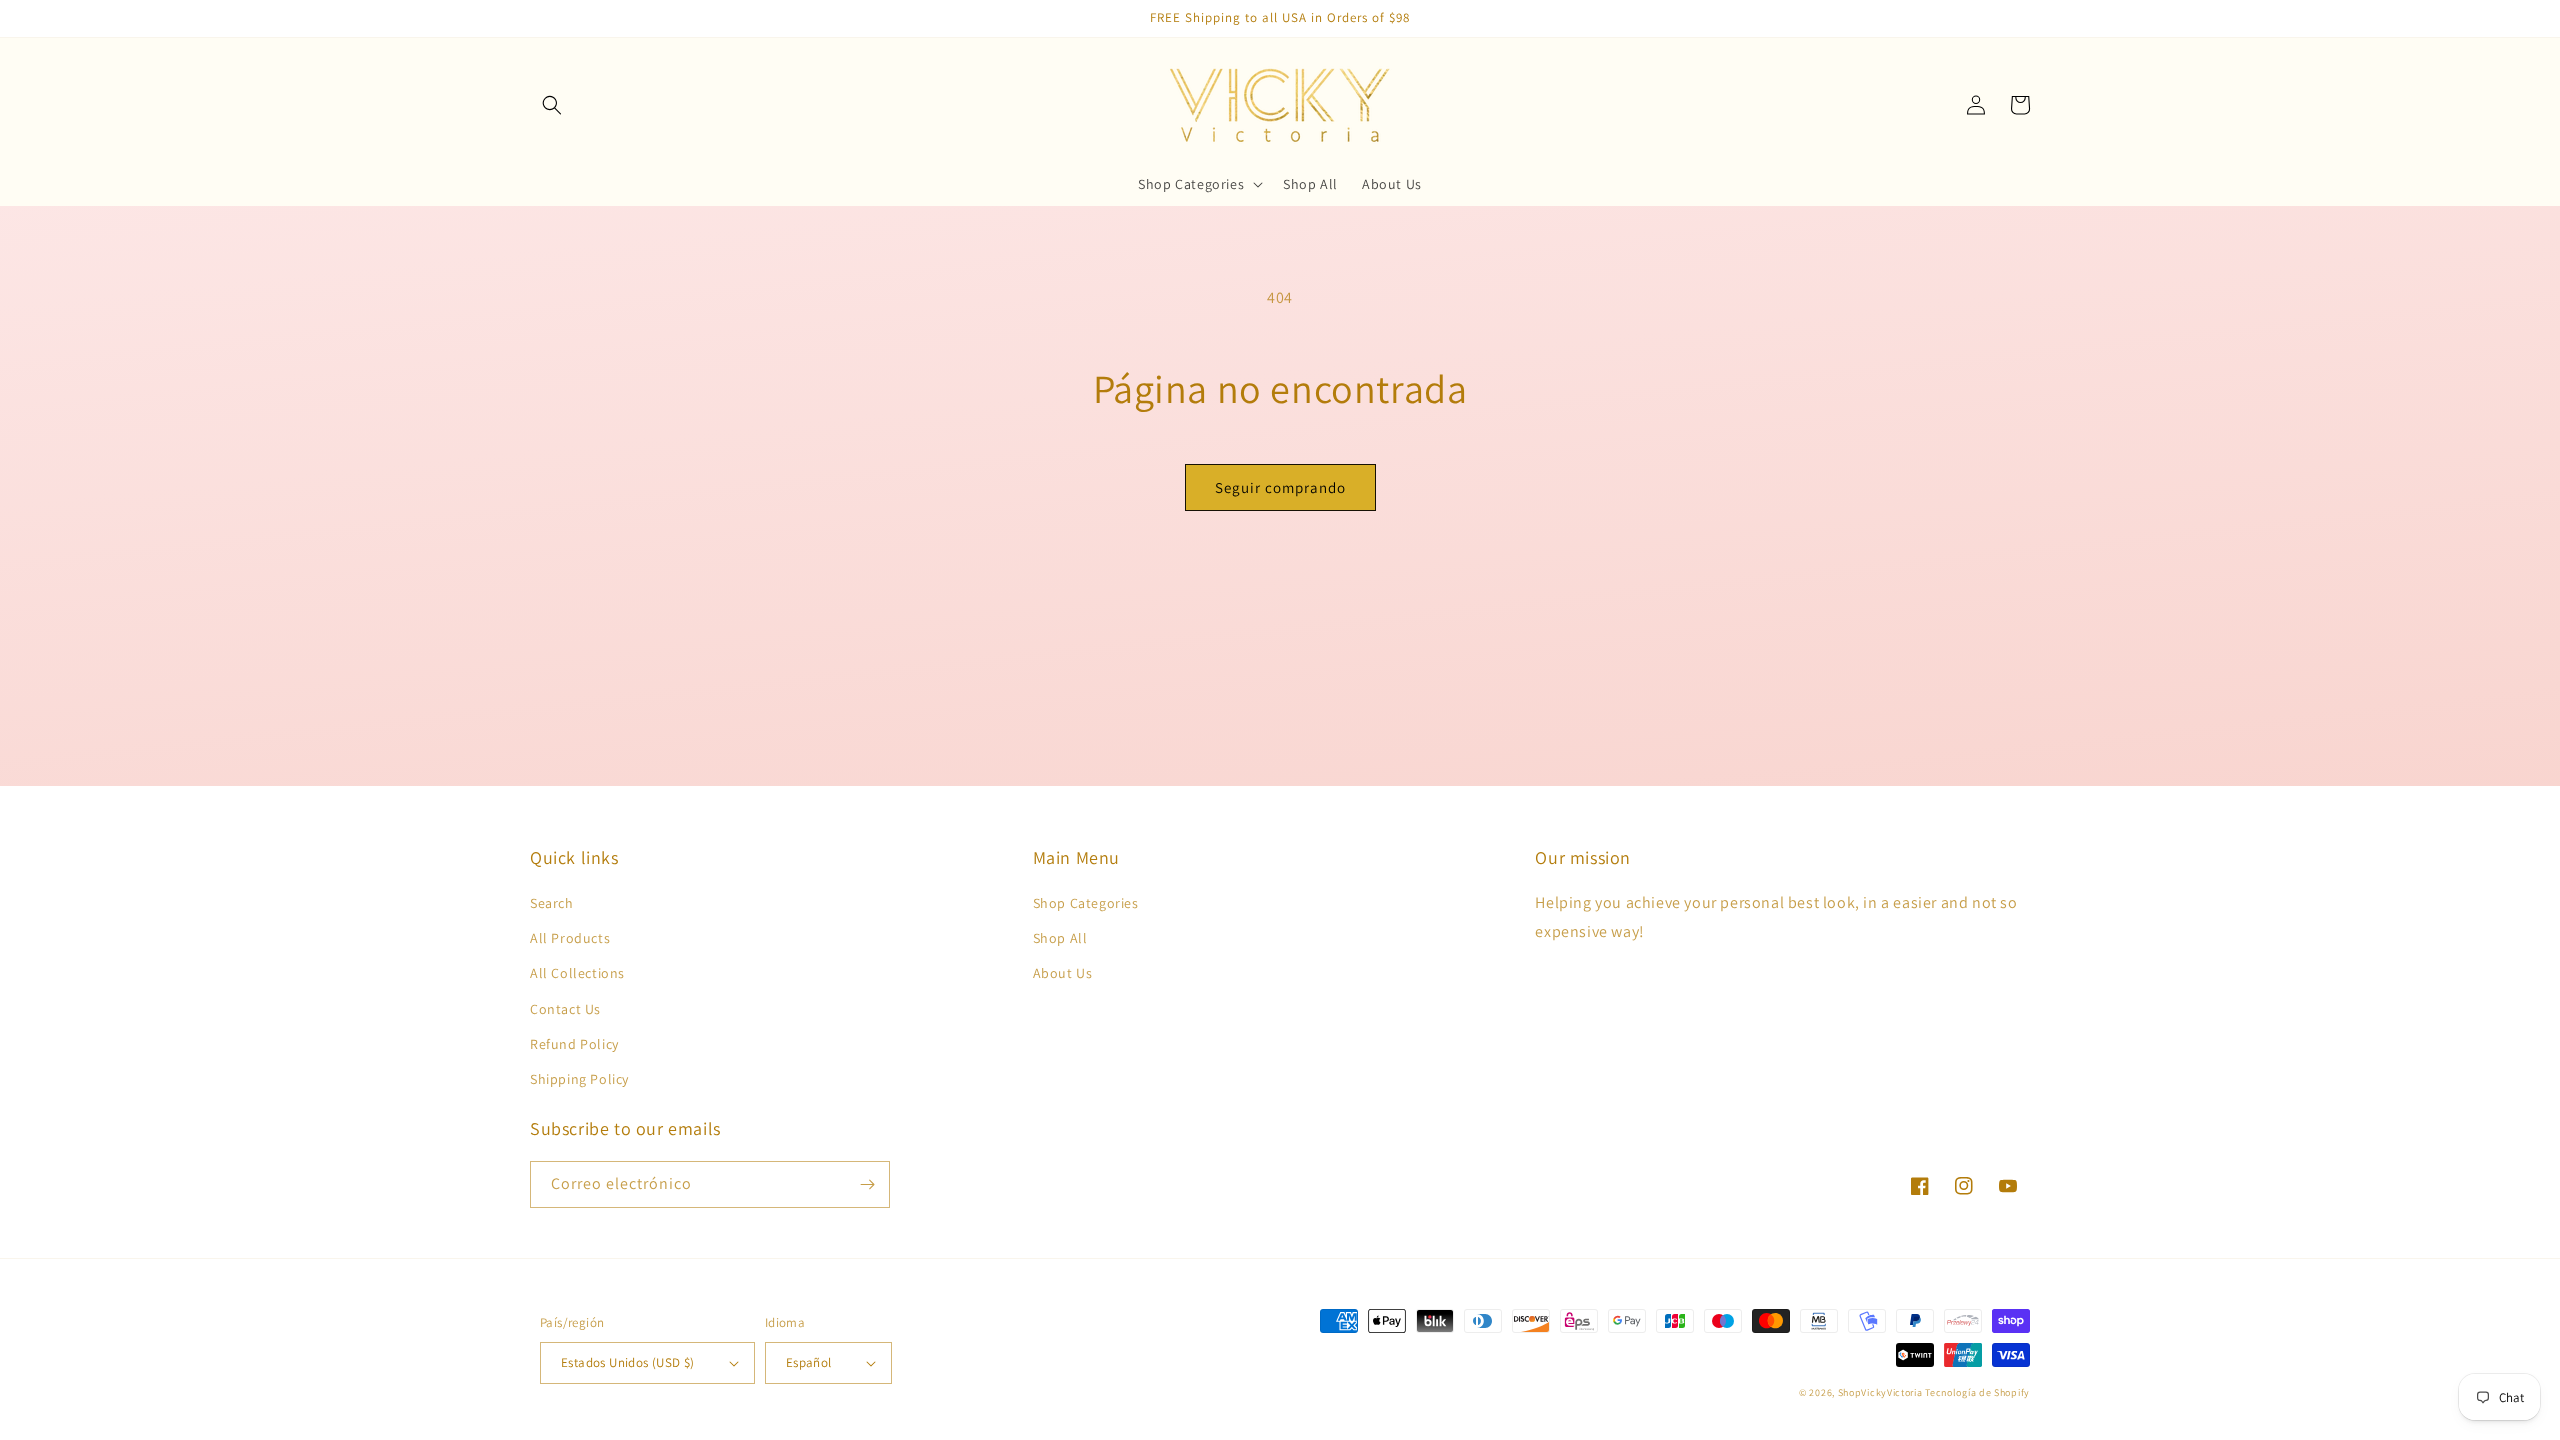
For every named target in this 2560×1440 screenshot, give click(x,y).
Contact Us (565, 1009)
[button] (552, 105)
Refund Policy (574, 1044)
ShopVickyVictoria (1880, 1392)
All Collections (577, 973)
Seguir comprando (1280, 487)
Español (809, 1362)
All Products (570, 938)
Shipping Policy (579, 1079)
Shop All (1060, 938)
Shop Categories (1086, 903)
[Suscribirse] (867, 1184)
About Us (1063, 973)
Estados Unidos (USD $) (628, 1362)
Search (552, 903)
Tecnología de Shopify (1977, 1392)
